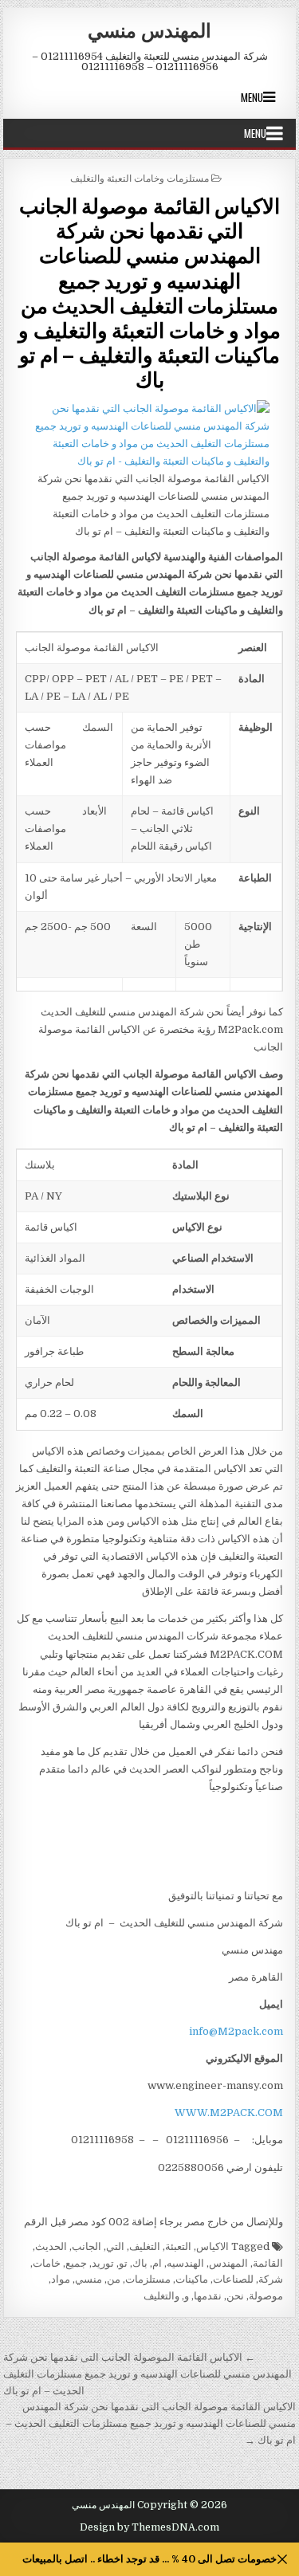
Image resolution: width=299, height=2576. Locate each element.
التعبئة (178, 2246)
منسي (89, 2279)
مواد (61, 2279)
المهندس (228, 2263)
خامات (47, 2263)
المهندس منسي (149, 29)
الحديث (51, 2246)
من (114, 2279)
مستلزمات (148, 2279)
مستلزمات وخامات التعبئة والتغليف (140, 177)
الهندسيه (185, 2263)
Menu (252, 97)
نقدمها (208, 2296)
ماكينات (192, 2279)
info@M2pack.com (236, 2031)
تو (123, 2263)
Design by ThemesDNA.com (149, 2527)
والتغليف (161, 2296)
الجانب (87, 2246)
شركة (271, 2279)
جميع (76, 2263)
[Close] (283, 2560)
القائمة (268, 2263)
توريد (103, 2263)
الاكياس (212, 2246)
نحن (235, 2296)
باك (140, 2263)
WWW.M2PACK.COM (229, 2113)
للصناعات (233, 2279)
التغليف (145, 2246)
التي (115, 2246)
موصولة (266, 2296)
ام (157, 2263)
